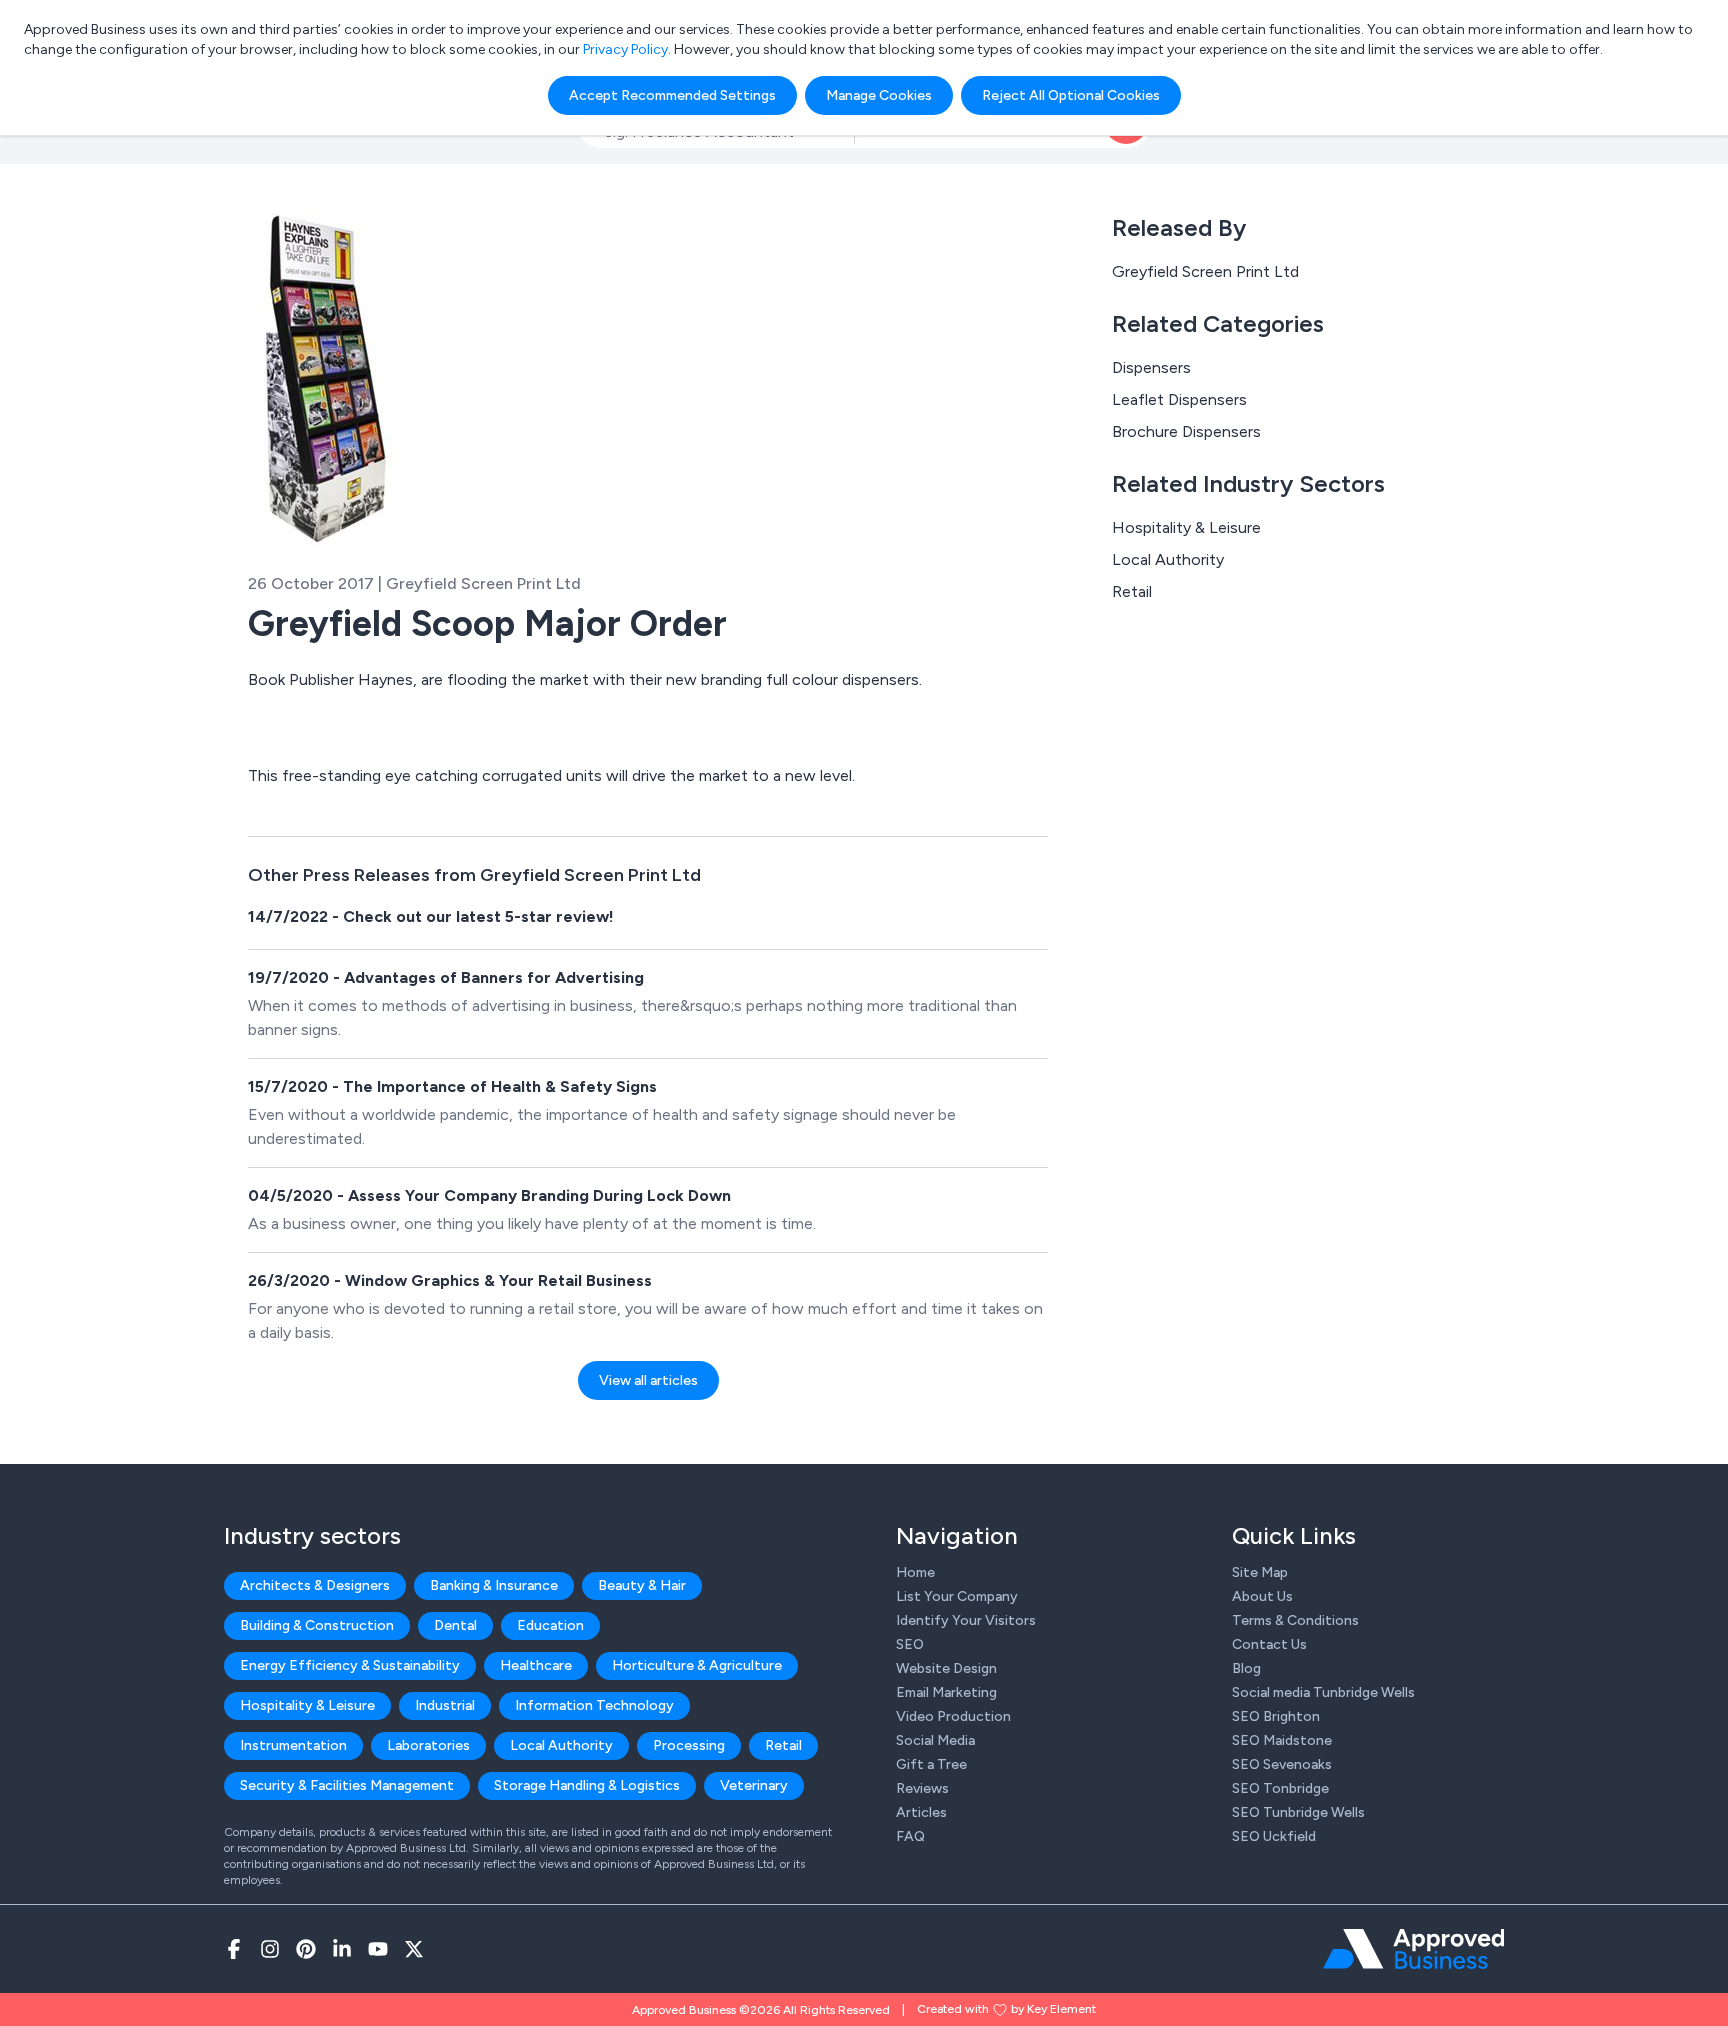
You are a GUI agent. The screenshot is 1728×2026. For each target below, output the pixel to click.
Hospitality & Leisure (1186, 527)
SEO (910, 1644)
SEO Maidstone (1282, 1740)
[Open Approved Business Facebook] (234, 1949)
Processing (689, 1745)
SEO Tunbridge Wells (1298, 1812)
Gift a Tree (931, 1764)
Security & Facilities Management (347, 1785)
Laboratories (428, 1745)
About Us (1262, 1596)
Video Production (953, 1716)
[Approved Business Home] (1413, 1949)
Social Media (935, 1740)
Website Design (946, 1668)
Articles (921, 1812)
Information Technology (594, 1705)
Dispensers (1151, 367)
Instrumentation (293, 1745)
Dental (455, 1625)
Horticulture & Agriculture (697, 1665)
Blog (1246, 1668)
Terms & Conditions (1295, 1620)
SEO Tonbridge (1280, 1788)
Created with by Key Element (1006, 2009)
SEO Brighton (1276, 1716)
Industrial (445, 1705)
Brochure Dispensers (1186, 431)
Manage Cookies (879, 95)
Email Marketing (946, 1692)
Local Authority (1168, 559)
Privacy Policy (625, 49)
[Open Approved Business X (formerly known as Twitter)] (414, 1949)
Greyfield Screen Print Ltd (1205, 271)
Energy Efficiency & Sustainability (350, 1665)
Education (550, 1625)
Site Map (1260, 1572)
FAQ (910, 1836)
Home (915, 1572)
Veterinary (754, 1785)
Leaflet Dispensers (1179, 399)
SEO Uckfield (1274, 1836)
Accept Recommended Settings (672, 95)
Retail (1132, 591)
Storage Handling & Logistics (587, 1785)
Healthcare (536, 1665)
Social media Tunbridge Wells (1323, 1692)
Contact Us (1269, 1644)
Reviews (922, 1788)
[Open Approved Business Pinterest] (306, 1949)
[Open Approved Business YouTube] (378, 1949)
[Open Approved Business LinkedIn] (342, 1949)
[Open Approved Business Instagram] (270, 1949)
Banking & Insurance (494, 1585)
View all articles (648, 1380)
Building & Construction (317, 1625)
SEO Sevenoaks (1282, 1764)
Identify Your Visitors (966, 1620)
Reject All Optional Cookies (1071, 95)
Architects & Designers (315, 1585)
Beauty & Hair (642, 1585)
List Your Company (957, 1596)
